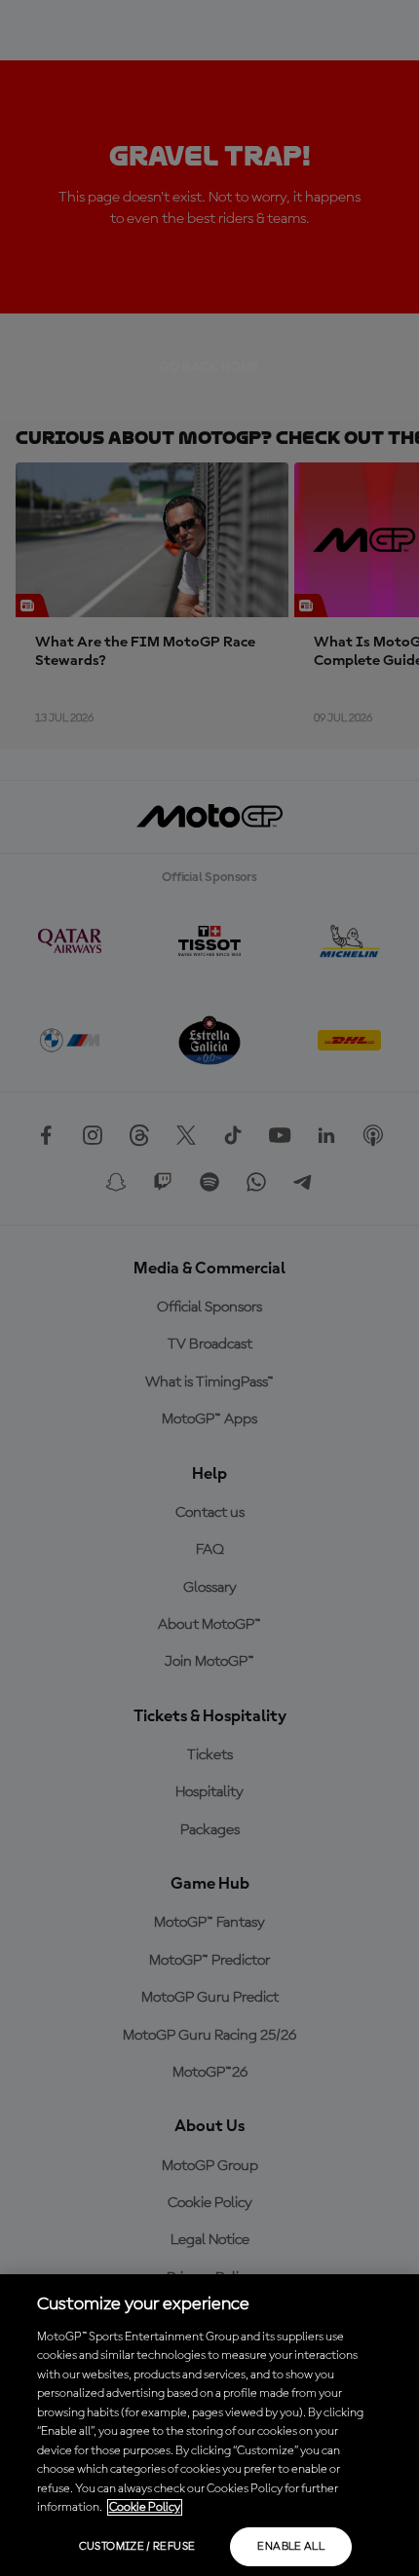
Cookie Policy (145, 2507)
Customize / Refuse (137, 2547)
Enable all (291, 2547)
